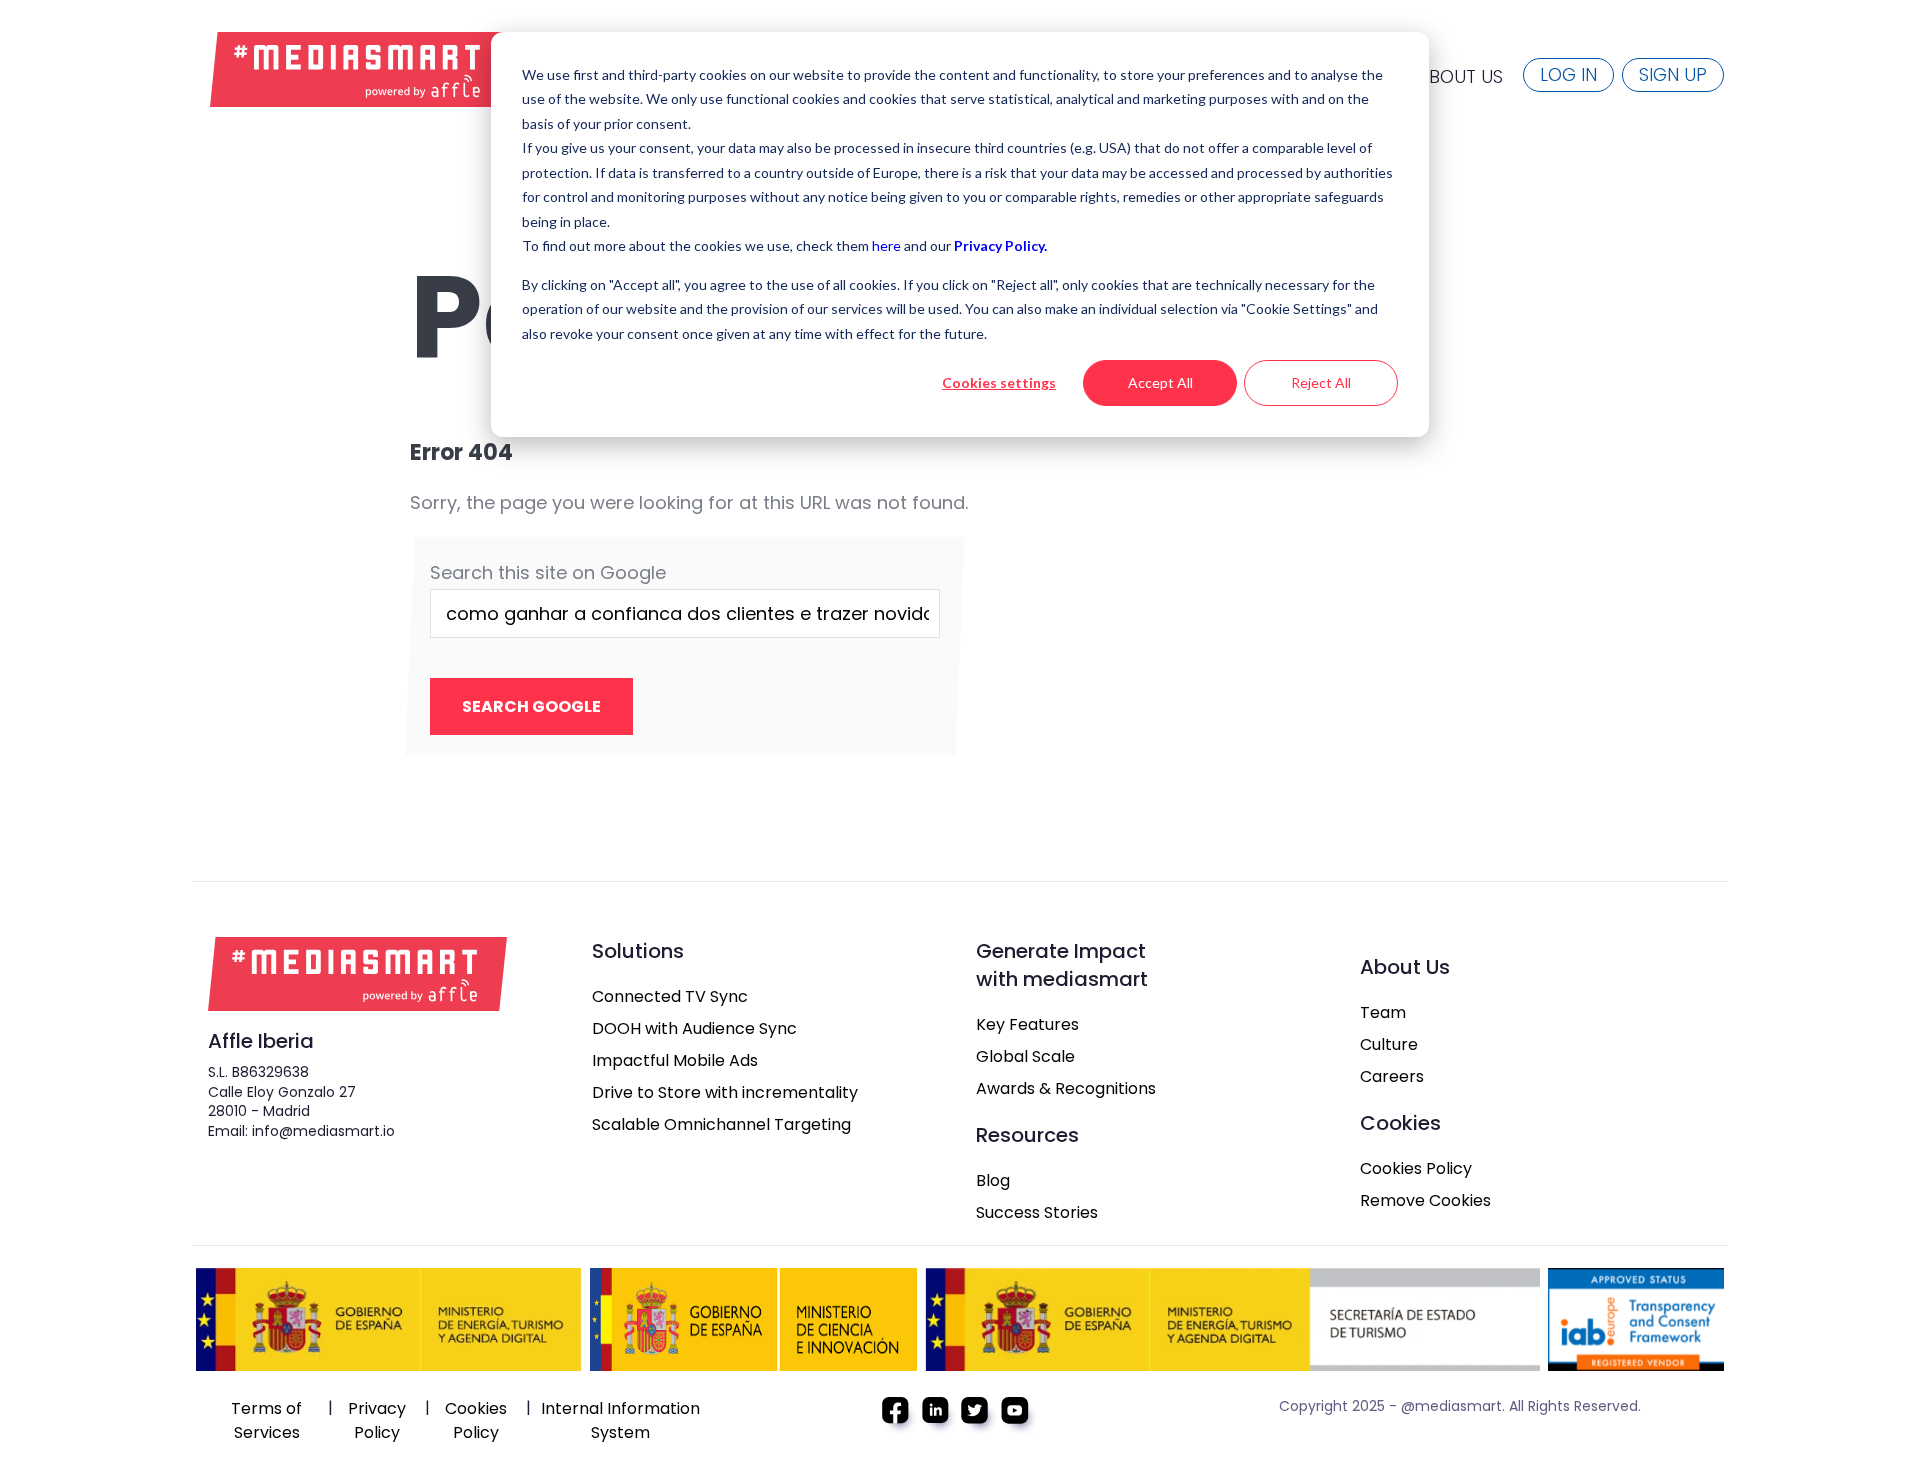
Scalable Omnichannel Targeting (721, 1124)
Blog (993, 1180)
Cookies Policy (1416, 1168)
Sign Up (1673, 74)
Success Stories (1037, 1212)
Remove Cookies (1425, 1200)
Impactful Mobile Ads (675, 1060)
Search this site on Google (548, 572)
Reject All (1321, 382)
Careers (1392, 1076)
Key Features (1027, 1024)
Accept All (1160, 382)
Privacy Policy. (1000, 245)
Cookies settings (999, 382)
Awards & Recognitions (1066, 1088)
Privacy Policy (377, 1420)
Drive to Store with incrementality (725, 1092)
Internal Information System (620, 1420)
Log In (1568, 74)
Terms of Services (266, 1420)
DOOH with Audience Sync (694, 1028)
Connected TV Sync (670, 996)
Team (1383, 1012)
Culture (1389, 1044)
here (888, 245)
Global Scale (1025, 1056)
